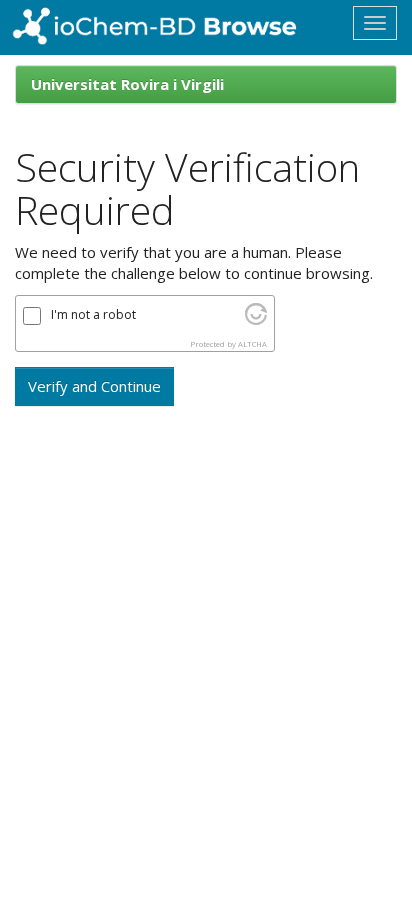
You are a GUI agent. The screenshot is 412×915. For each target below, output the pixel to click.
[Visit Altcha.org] (256, 319)
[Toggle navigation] (375, 23)
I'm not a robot (93, 315)
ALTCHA (252, 344)
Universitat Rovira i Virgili (127, 84)
